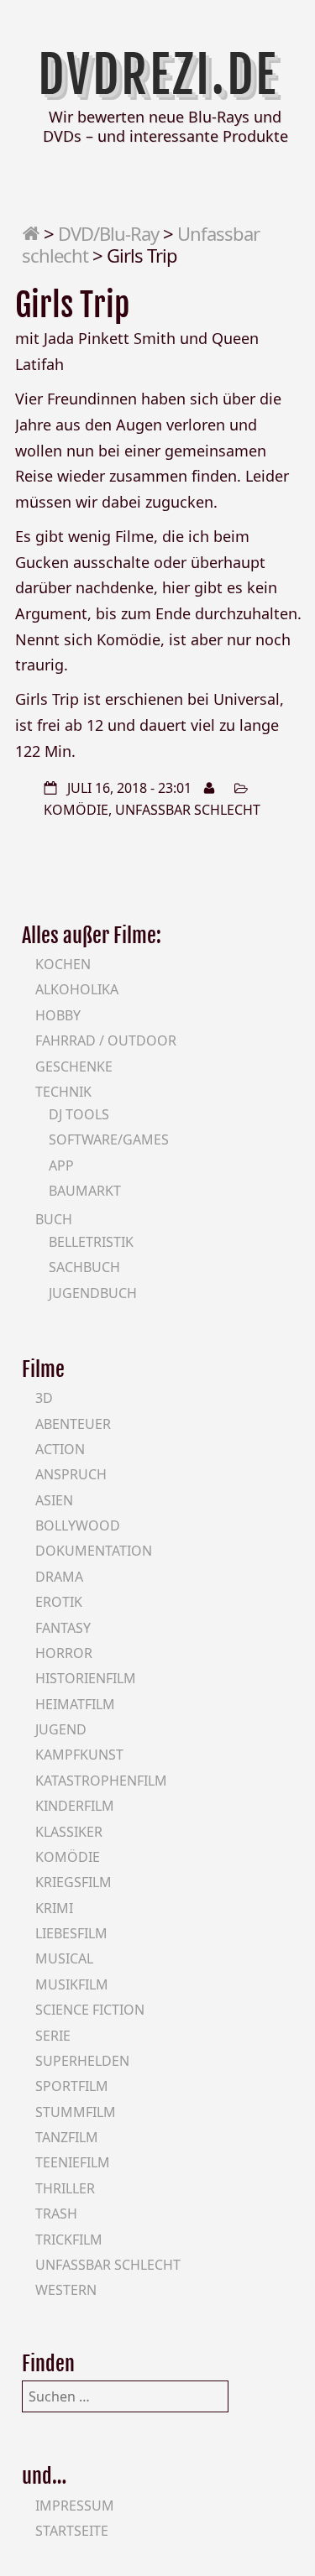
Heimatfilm (75, 1704)
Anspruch (71, 1474)
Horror (64, 1653)
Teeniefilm (73, 2162)
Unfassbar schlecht (188, 810)
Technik (63, 1092)
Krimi (54, 1908)
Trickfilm (69, 2240)
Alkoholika (77, 989)
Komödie (76, 810)
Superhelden (82, 2061)
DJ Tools (79, 1114)
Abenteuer (73, 1424)
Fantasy (63, 1628)
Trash (56, 2214)
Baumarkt (85, 1191)
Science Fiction (90, 2010)
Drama (59, 1577)
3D (44, 1398)
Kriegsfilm (73, 1882)
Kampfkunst (79, 1755)
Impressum (75, 2506)
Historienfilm (86, 1678)
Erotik (59, 1602)
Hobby (58, 1015)
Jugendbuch (93, 1293)
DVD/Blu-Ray (108, 233)
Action (60, 1449)
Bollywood (78, 1525)
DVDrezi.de (158, 75)
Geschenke (74, 1066)
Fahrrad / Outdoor (106, 1040)
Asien (54, 1500)
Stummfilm (76, 2112)
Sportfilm (72, 2086)
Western (66, 2290)
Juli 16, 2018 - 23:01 (129, 788)
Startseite (72, 2531)
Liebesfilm (71, 1933)
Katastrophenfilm (101, 1781)
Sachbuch (84, 1267)
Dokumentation (94, 1551)
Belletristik (91, 1242)
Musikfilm (72, 1984)
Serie (53, 2036)
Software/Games (109, 1139)
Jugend (61, 1729)
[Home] (31, 233)
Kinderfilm (75, 1806)
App (61, 1165)
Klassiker (69, 1832)
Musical (64, 1958)
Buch (54, 1219)
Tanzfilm (67, 2137)
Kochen (63, 964)
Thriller (65, 2188)
